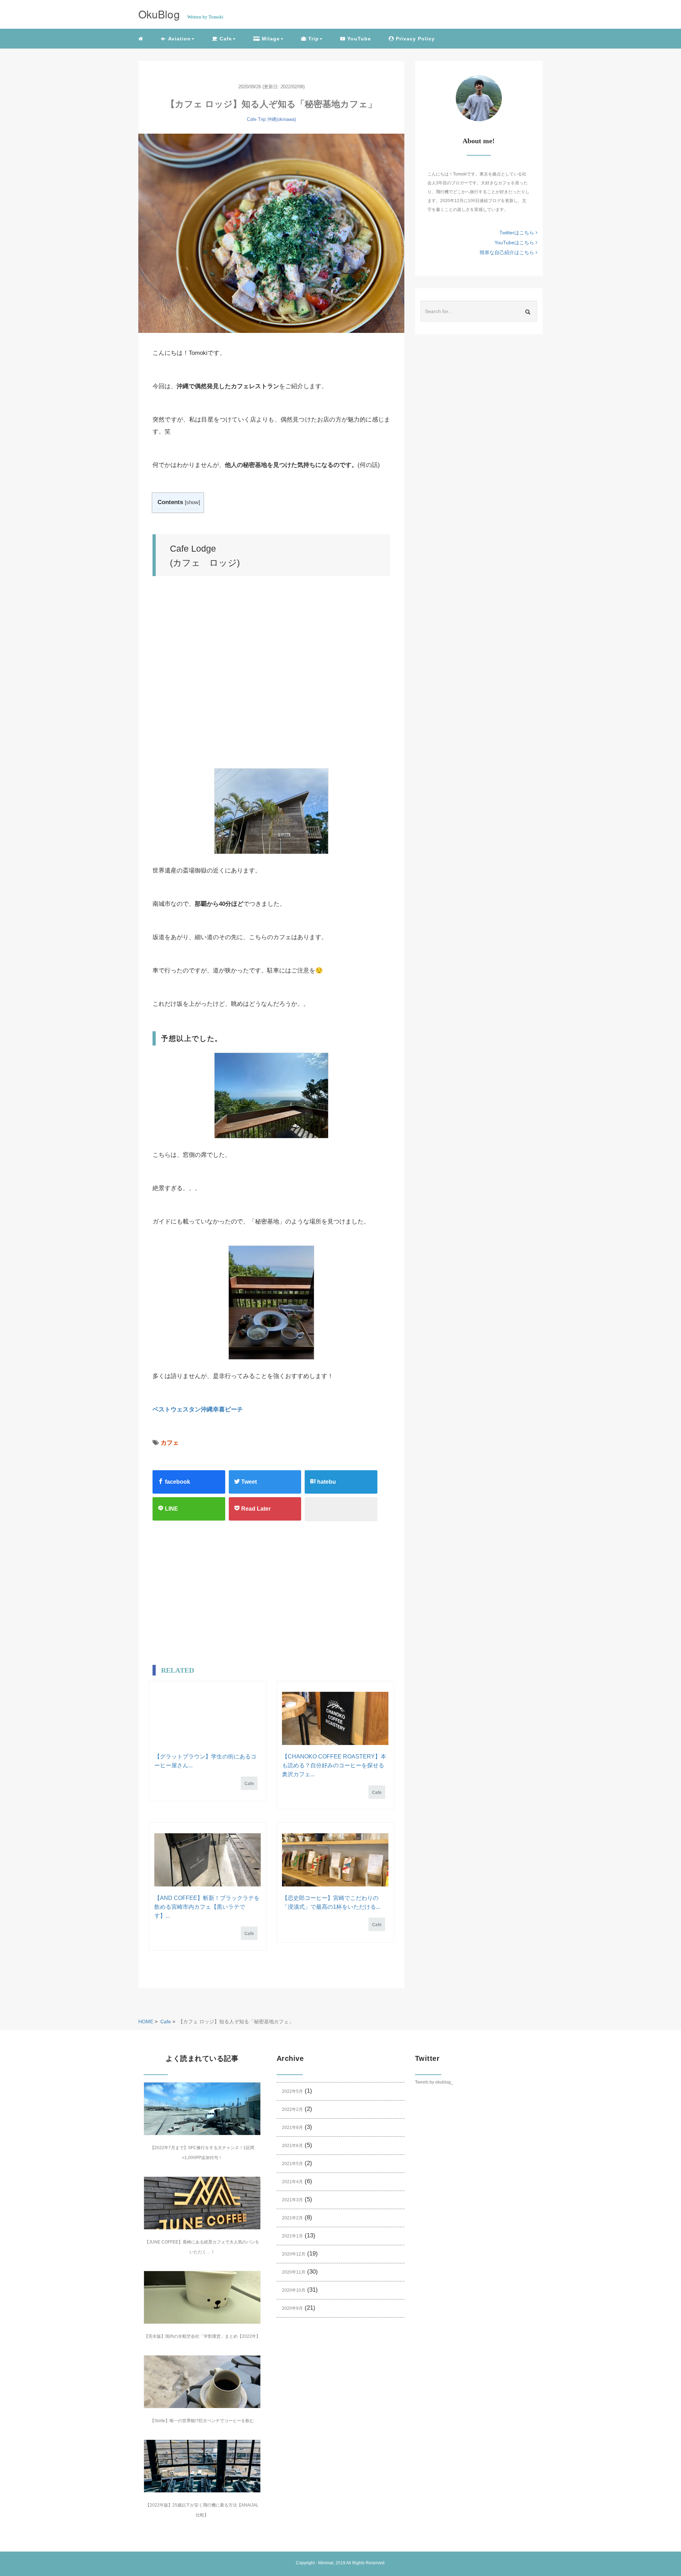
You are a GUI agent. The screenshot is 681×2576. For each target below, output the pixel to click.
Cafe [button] (225, 39)
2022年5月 (292, 2091)
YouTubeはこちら (515, 242)
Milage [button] (270, 39)
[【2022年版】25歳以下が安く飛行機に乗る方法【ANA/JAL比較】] (202, 2466)
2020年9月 (292, 2308)
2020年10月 (294, 2290)
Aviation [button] (179, 39)
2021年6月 (292, 2146)
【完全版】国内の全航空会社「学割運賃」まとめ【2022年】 (202, 2336)
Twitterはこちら (517, 233)
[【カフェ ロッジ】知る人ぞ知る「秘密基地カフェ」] (271, 233)
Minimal (326, 2563)
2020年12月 (294, 2254)
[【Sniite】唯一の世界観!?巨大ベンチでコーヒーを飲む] (202, 2382)
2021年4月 (292, 2182)
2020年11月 (294, 2272)
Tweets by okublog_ (434, 2082)
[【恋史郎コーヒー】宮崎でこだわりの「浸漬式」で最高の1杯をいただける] (335, 1860)
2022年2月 (292, 2109)
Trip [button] (313, 39)
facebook (177, 1482)
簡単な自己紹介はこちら (508, 252)
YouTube (358, 39)
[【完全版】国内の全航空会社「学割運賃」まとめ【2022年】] (202, 2297)
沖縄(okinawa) (281, 119)
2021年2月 (292, 2218)
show (192, 502)
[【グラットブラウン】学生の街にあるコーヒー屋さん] (207, 1718)
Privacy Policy (414, 39)
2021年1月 (292, 2236)
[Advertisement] (198, 1598)
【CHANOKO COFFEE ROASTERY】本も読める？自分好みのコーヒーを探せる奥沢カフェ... (334, 1765)
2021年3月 (292, 2200)
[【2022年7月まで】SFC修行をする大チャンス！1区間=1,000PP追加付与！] (202, 2109)
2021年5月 (292, 2164)
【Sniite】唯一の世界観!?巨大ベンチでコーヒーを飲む (202, 2421)
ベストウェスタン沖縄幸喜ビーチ (198, 1409)
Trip (262, 119)
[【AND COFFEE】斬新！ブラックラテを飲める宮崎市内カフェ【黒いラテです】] (207, 1860)
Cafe (252, 119)
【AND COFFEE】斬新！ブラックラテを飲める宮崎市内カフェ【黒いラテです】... (207, 1907)
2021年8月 (292, 2128)
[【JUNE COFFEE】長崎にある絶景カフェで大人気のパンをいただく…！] (202, 2203)
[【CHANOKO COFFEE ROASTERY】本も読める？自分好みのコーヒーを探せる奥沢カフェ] (335, 1718)
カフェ (170, 1443)
